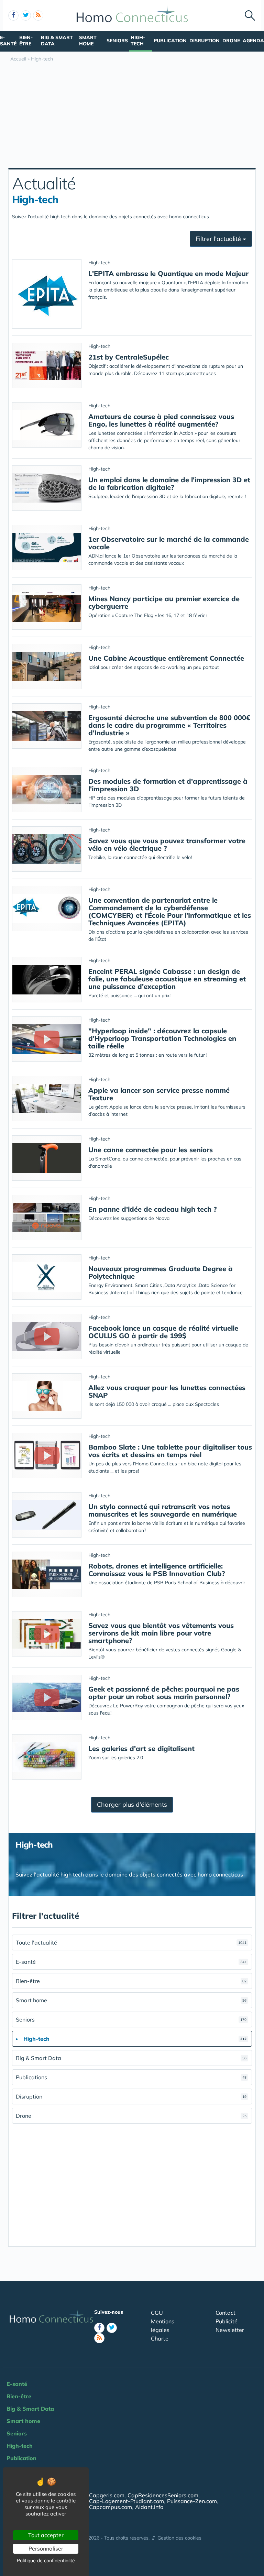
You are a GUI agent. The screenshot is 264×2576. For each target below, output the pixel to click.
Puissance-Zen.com (192, 2501)
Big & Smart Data (57, 41)
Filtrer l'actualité (219, 239)
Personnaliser (46, 2549)
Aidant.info (149, 2507)
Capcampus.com (111, 2507)
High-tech (138, 41)
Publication (170, 41)
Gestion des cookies (179, 2538)
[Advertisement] (132, 116)
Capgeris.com (107, 2495)
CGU (157, 2313)
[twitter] (26, 15)
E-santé (8, 41)
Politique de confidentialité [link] (46, 2561)
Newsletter (230, 2330)
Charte (160, 2338)
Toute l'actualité (131, 1942)
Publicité (227, 2321)
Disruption (205, 41)
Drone (231, 41)
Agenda (253, 41)
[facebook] (13, 15)
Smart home (88, 41)
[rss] (38, 15)
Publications (131, 2077)
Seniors (117, 41)
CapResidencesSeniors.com (163, 2495)
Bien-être (26, 41)
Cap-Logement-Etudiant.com (126, 2501)
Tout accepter (46, 2535)
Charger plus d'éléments (132, 1804)
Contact (225, 2313)
